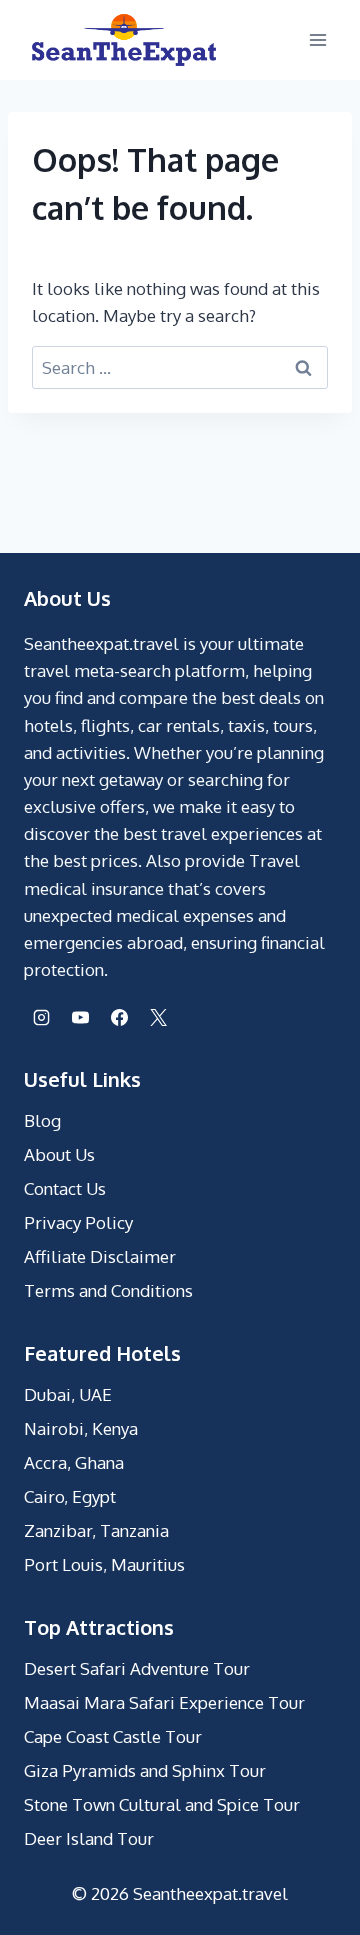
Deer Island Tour (89, 1838)
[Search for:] (180, 367)
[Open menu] (317, 39)
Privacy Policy (78, 1222)
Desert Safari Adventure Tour (137, 1668)
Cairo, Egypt (70, 1496)
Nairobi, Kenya (81, 1428)
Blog (42, 1120)
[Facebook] (119, 1017)
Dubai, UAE (68, 1394)
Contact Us (65, 1188)
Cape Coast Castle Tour (113, 1736)
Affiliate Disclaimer (100, 1256)
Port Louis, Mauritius (104, 1564)
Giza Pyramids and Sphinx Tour (145, 1770)
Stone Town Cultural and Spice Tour (162, 1804)
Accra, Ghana (74, 1462)
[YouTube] (80, 1017)
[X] (158, 1017)
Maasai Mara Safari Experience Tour (164, 1702)
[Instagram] (41, 1017)
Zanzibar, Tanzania (96, 1530)
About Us (59, 1154)
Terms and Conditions (108, 1290)
